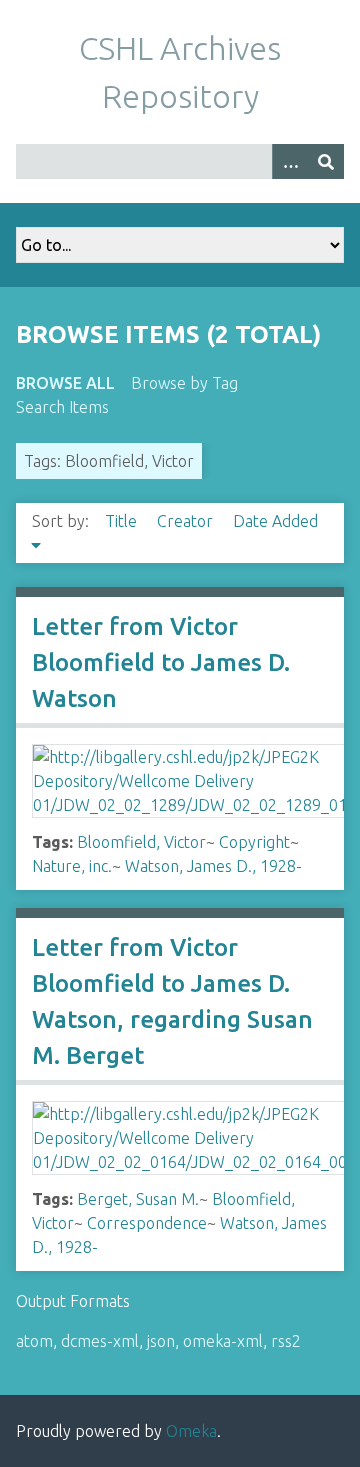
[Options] (290, 161)
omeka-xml (223, 1341)
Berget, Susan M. (138, 1199)
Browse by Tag (184, 383)
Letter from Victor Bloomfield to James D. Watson (161, 662)
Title (123, 521)
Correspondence (147, 1223)
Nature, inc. (72, 866)
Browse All (65, 383)
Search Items (62, 407)
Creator (187, 521)
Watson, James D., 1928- (213, 866)
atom (34, 1341)
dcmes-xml (100, 1341)
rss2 (286, 1341)
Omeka (191, 1431)
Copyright (254, 842)
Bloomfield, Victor (141, 842)
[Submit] (326, 161)
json (161, 1341)
